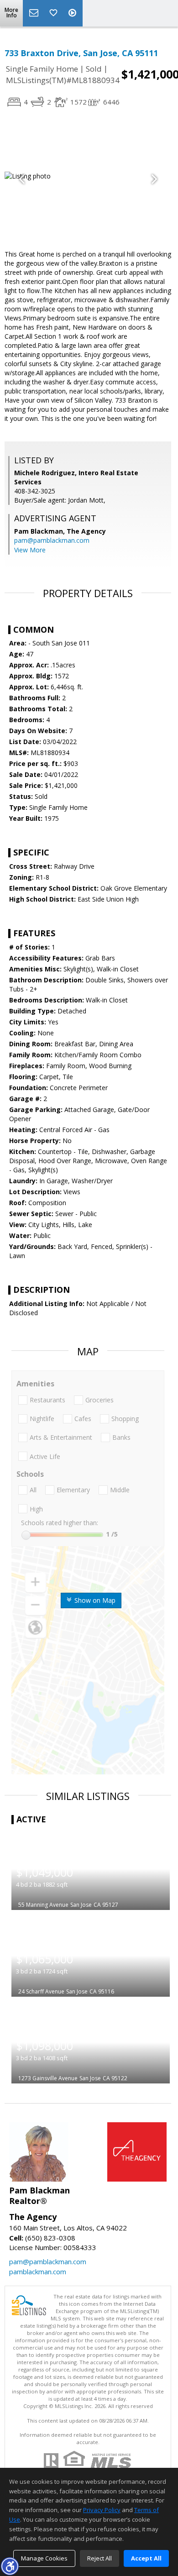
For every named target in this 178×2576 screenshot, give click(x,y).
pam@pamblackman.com (52, 540)
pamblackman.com (38, 2272)
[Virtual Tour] (73, 13)
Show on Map (94, 1600)
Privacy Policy (102, 2510)
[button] (10, 2566)
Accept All (146, 2558)
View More (30, 550)
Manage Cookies (44, 2558)
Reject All (99, 2558)
